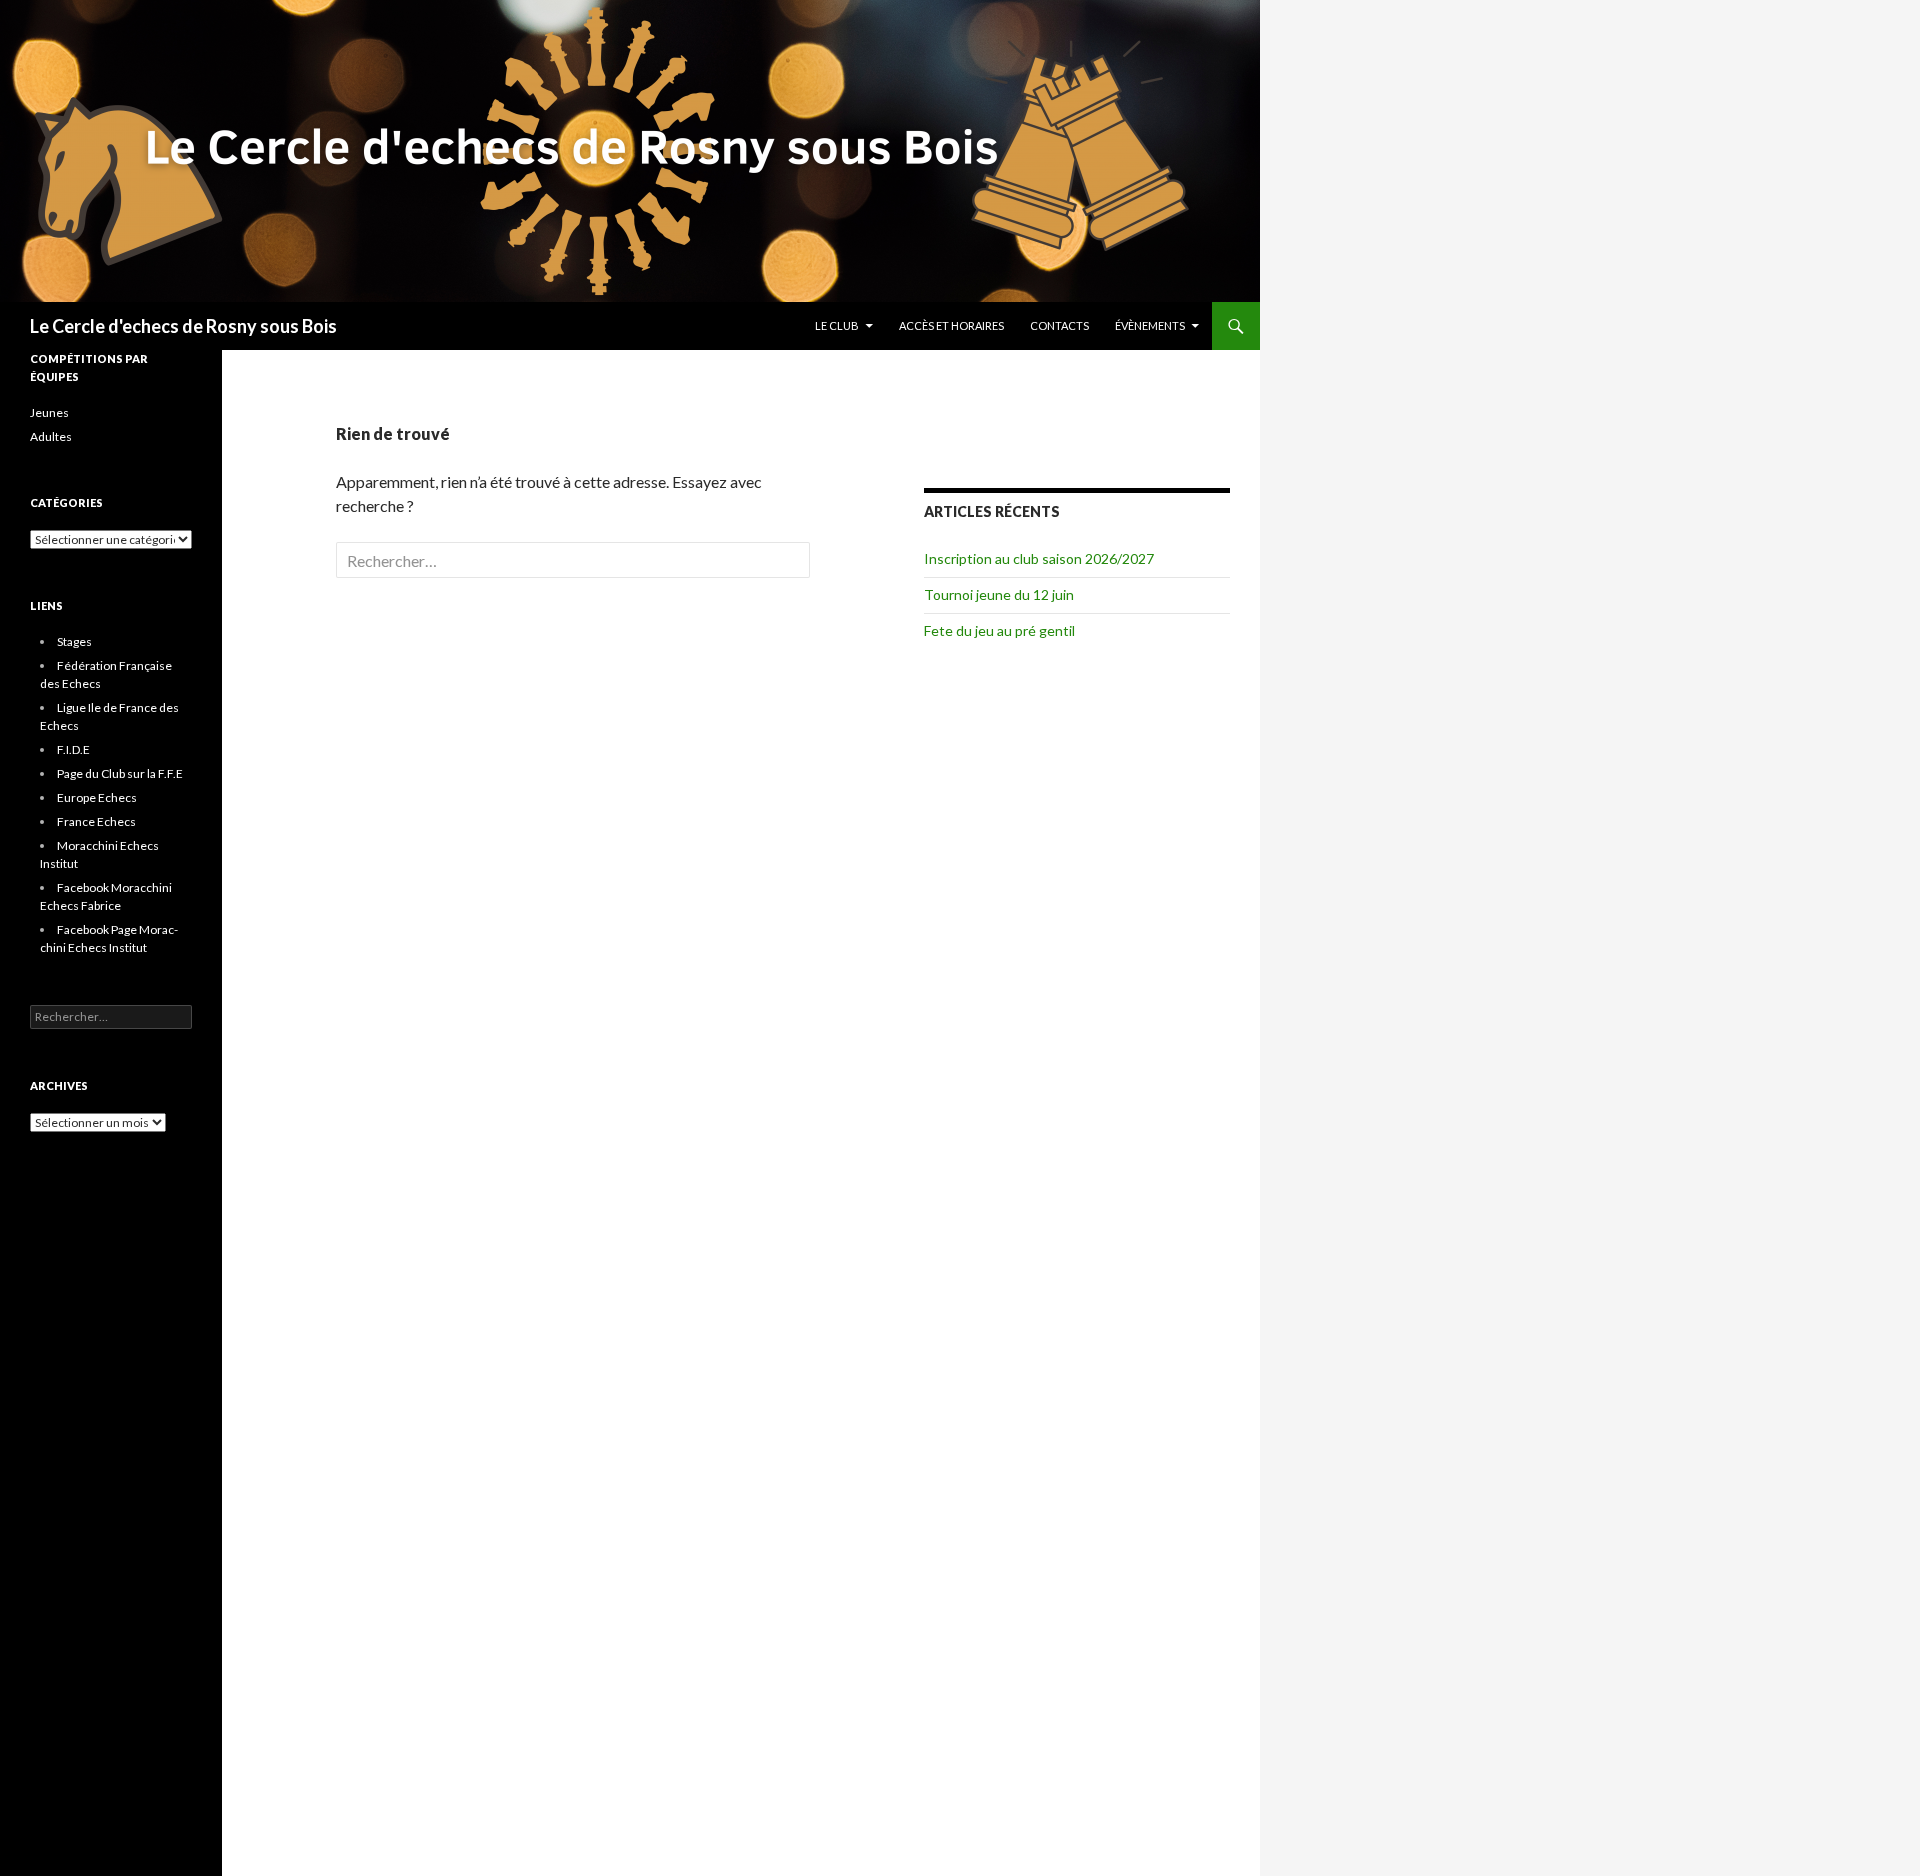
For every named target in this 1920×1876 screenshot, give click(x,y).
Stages (74, 641)
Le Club (837, 325)
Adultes (51, 436)
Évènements (1150, 325)
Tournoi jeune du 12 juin (999, 594)
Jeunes (49, 412)
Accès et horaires (951, 325)
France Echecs (96, 821)
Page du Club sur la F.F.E (120, 773)
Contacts (1059, 325)
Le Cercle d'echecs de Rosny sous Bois (183, 326)
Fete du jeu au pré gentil (999, 630)
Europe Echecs (97, 797)
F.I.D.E (73, 749)
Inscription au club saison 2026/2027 (1039, 558)
